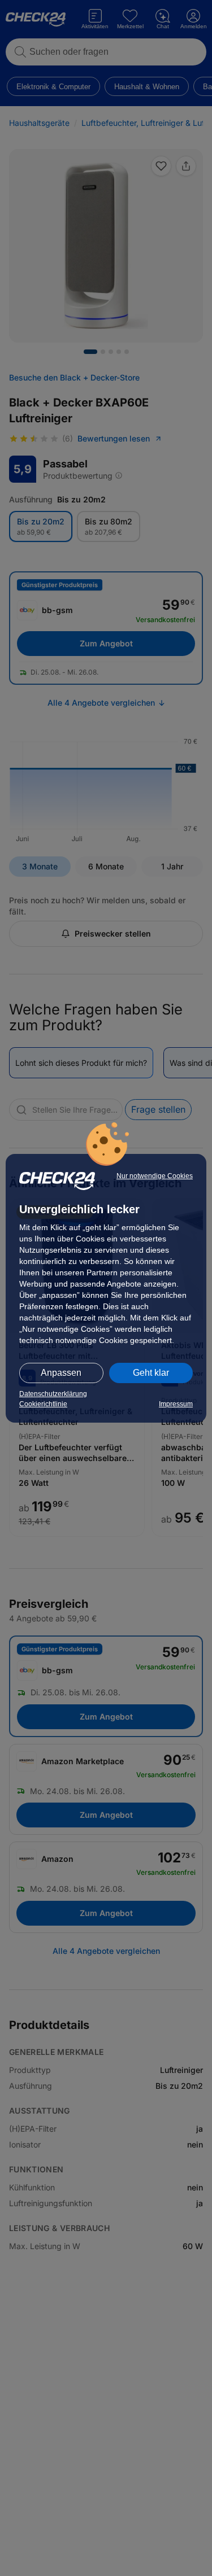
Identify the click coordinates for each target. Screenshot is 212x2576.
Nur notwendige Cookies (155, 1176)
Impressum (176, 1404)
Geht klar (151, 1373)
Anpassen (61, 1373)
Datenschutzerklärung (53, 1394)
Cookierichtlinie (43, 1404)
